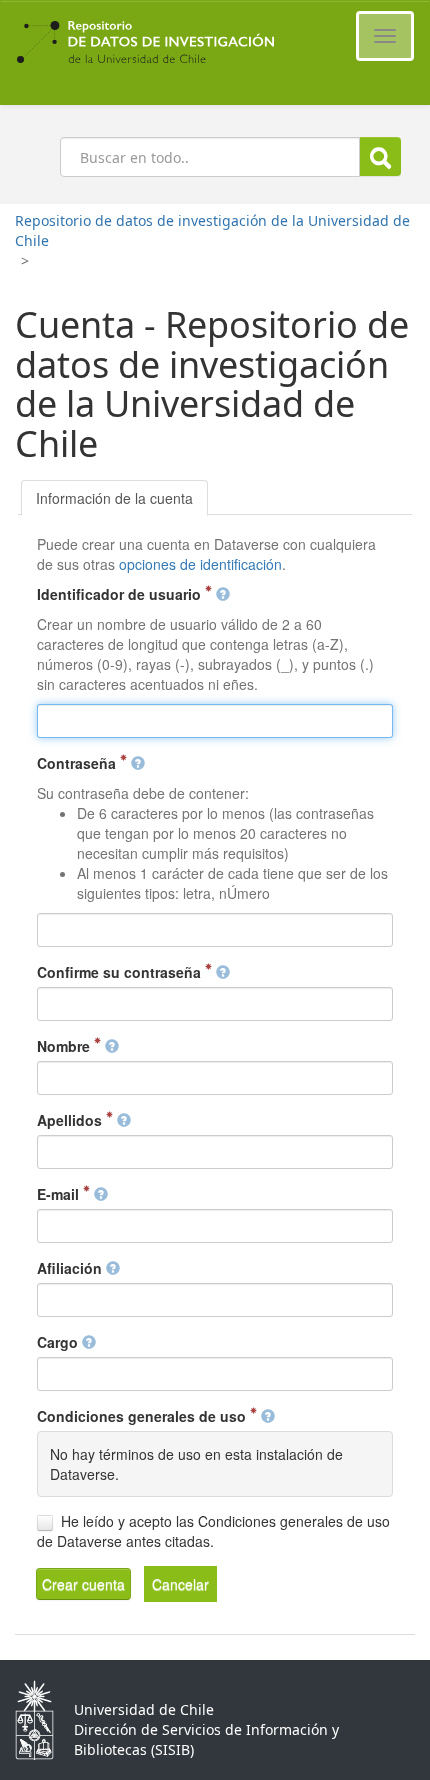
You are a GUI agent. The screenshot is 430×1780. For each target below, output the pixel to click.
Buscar (380, 156)
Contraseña (78, 763)
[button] (83, 1584)
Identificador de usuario (121, 594)
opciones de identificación (200, 564)
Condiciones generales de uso (143, 1416)
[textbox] (214, 721)
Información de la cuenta (114, 498)
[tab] (114, 498)
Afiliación (71, 1268)
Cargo (59, 1342)
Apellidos (71, 1120)
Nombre (65, 1046)
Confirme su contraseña (121, 972)
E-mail (60, 1194)
